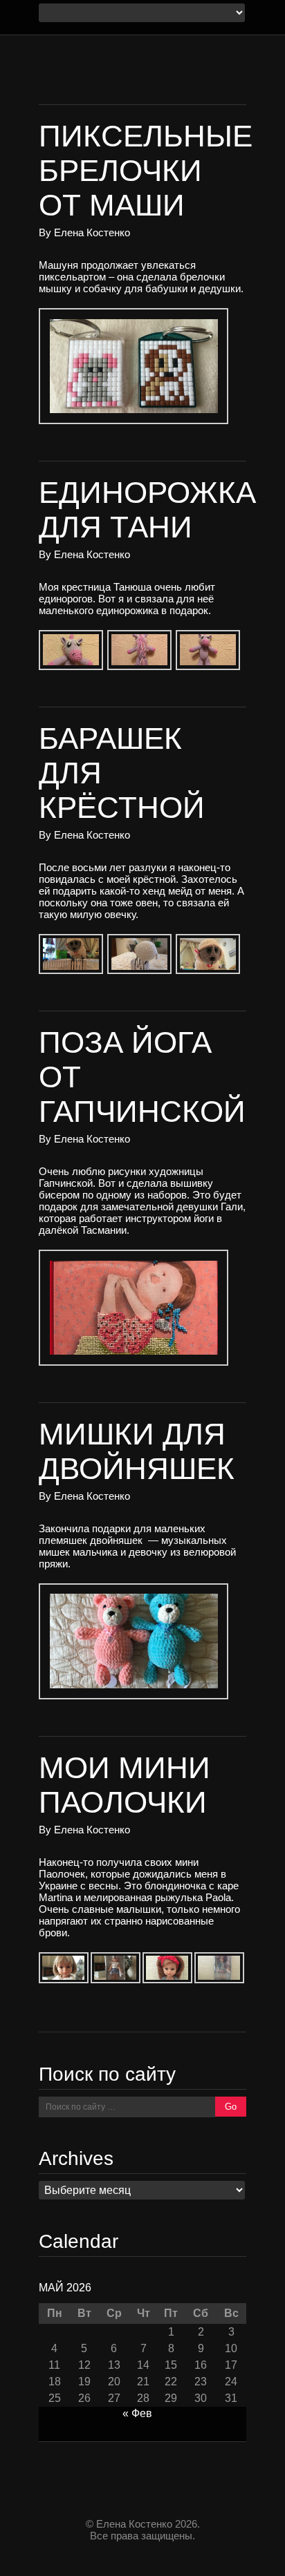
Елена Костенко (92, 232)
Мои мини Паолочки (125, 1785)
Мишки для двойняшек (137, 1451)
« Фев (137, 2413)
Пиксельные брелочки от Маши (146, 170)
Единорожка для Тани (147, 509)
